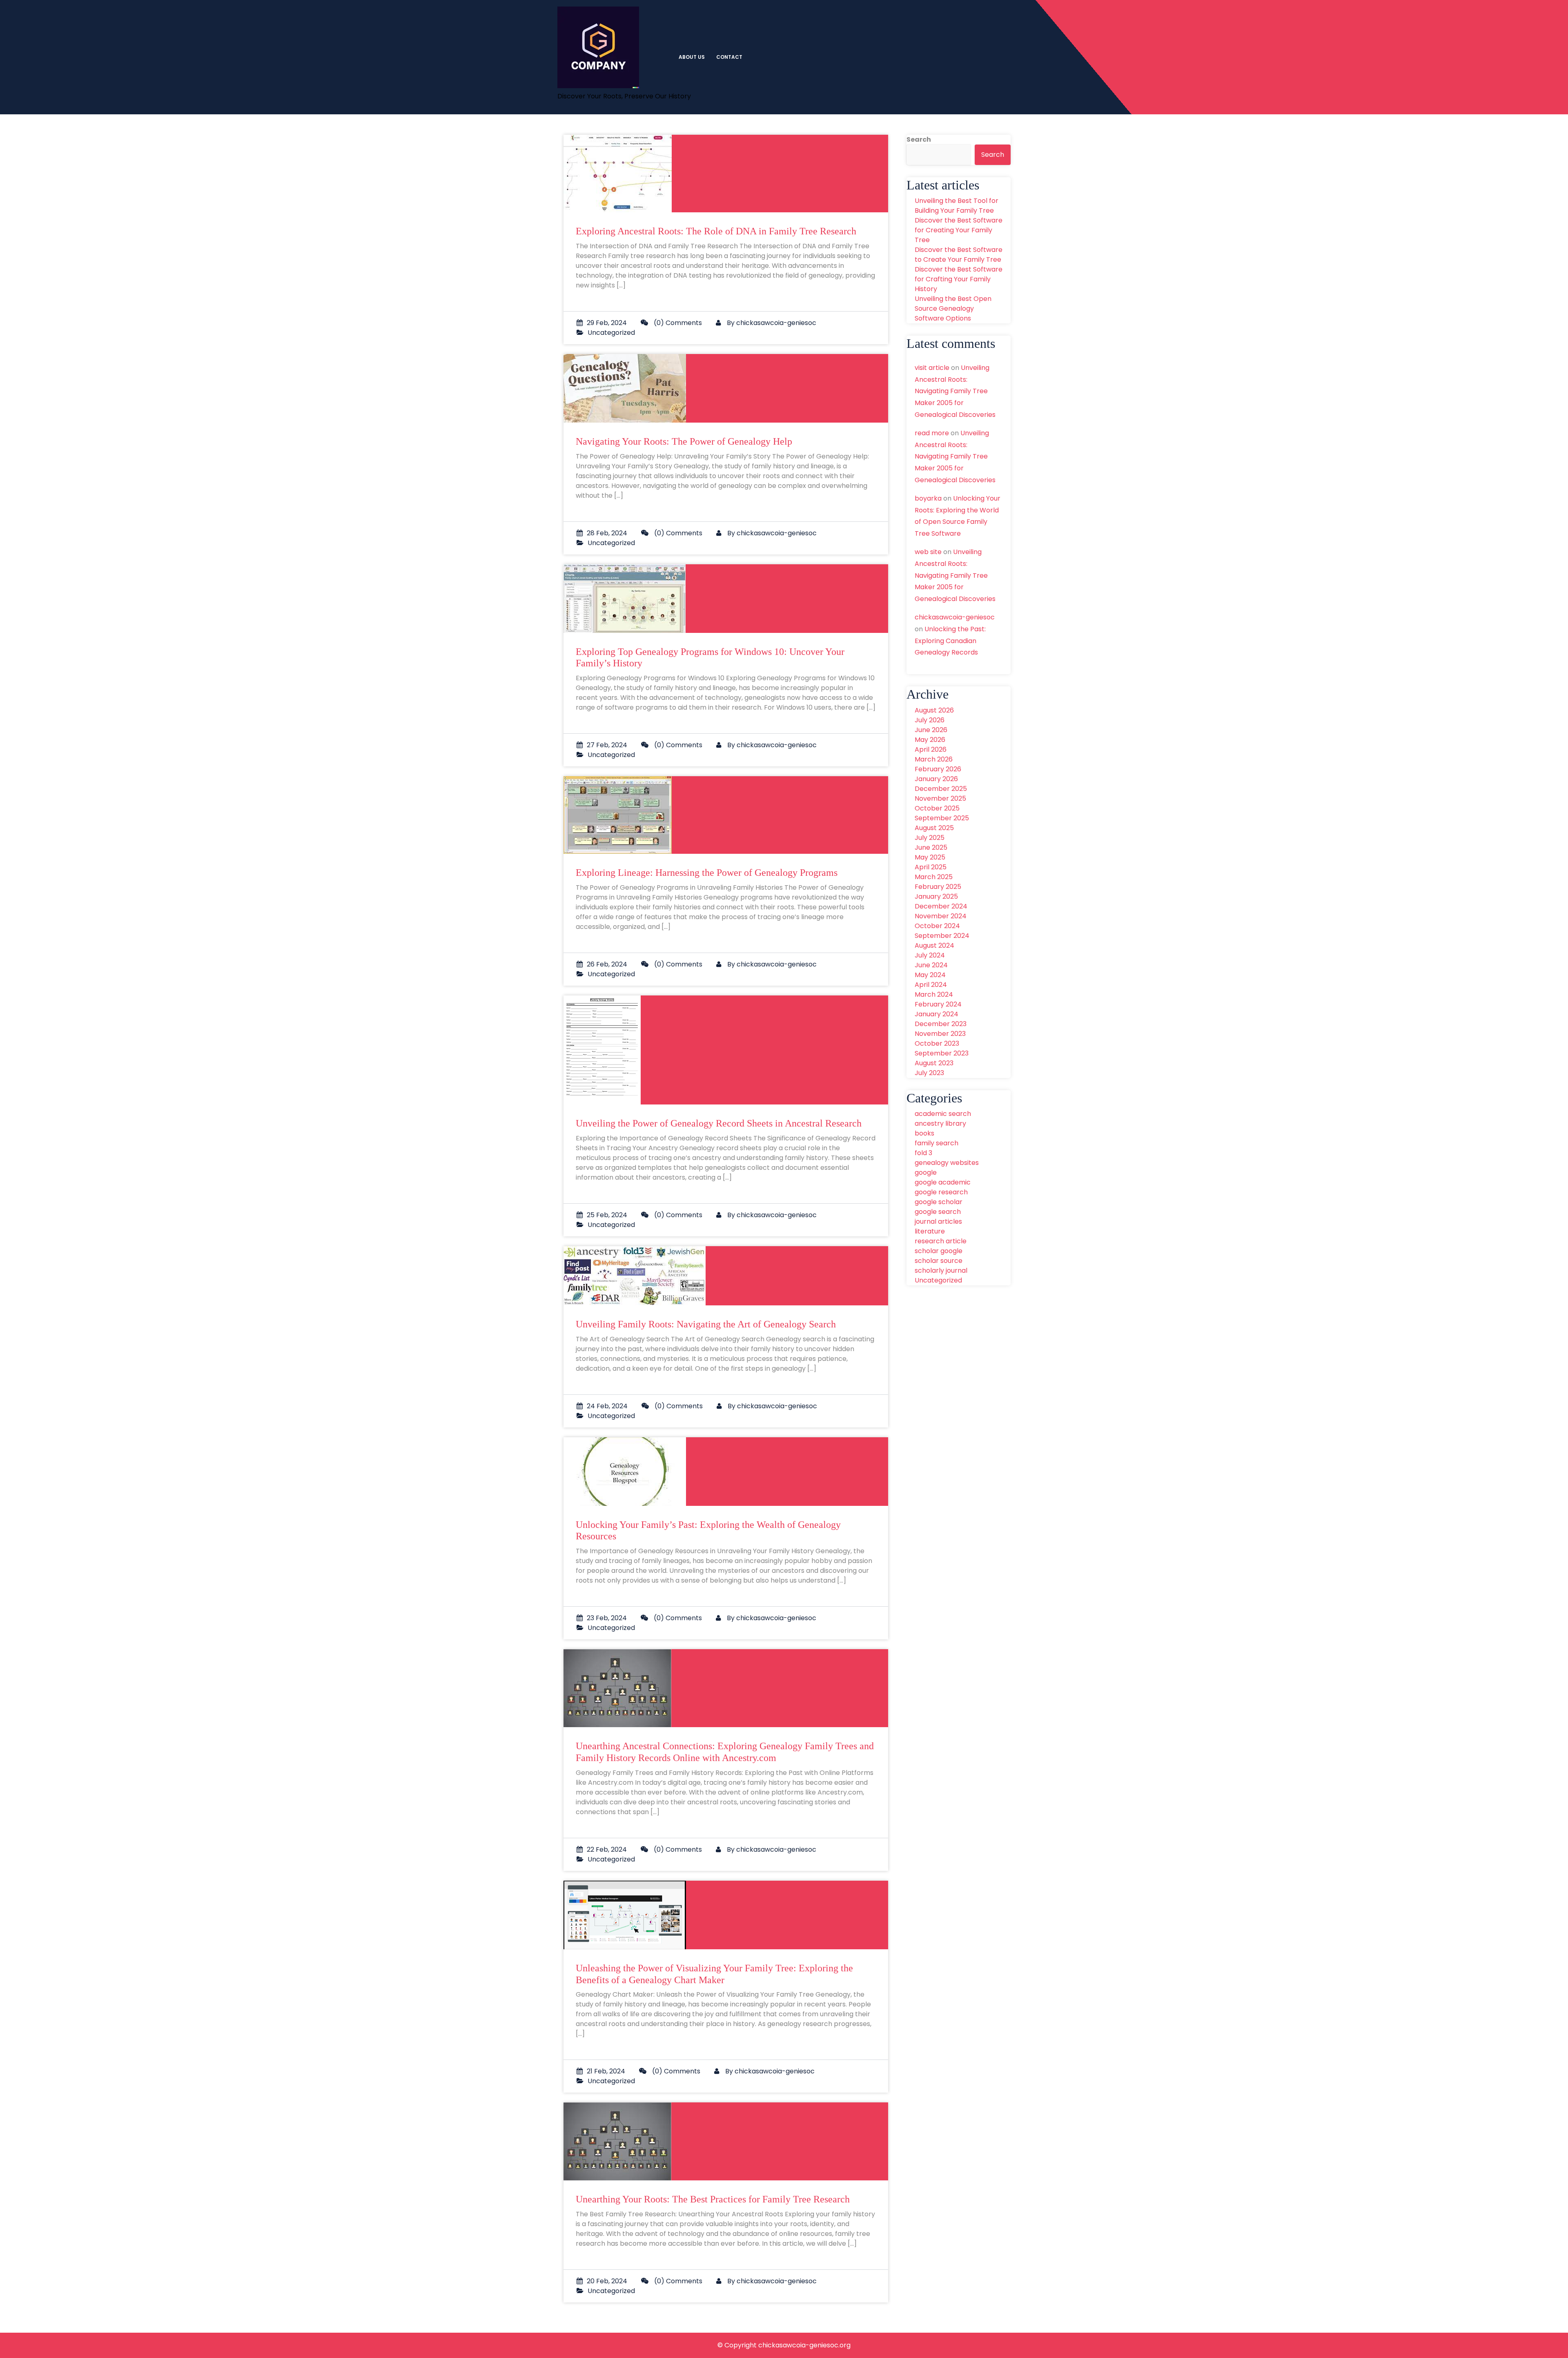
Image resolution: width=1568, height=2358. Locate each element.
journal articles (938, 1221)
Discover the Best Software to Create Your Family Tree (959, 255)
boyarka (928, 498)
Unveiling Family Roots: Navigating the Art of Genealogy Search (706, 1324)
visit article (932, 368)
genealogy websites (947, 1163)
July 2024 (930, 955)
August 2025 (934, 828)
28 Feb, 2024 (607, 533)
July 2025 (930, 838)
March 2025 (934, 877)
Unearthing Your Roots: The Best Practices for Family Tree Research (713, 2199)
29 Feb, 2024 (607, 323)
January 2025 (936, 896)
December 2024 (941, 906)
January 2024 (937, 1014)
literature (930, 1231)
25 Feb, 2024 (607, 1215)
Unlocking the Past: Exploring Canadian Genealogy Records (950, 641)
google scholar (939, 1202)
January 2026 (936, 779)
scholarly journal (941, 1270)
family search (937, 1143)
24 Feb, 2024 (607, 1406)
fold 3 (923, 1153)
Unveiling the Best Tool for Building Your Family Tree (957, 206)
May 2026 (930, 740)
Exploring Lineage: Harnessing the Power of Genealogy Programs (707, 873)
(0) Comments (677, 323)
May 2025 (930, 857)
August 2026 (934, 710)
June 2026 (931, 730)
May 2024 (930, 975)
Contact (729, 57)
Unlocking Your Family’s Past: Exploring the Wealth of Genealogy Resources (708, 1531)
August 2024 (934, 945)
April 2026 (931, 749)
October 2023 (937, 1043)
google (926, 1172)
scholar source (939, 1261)
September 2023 (942, 1053)
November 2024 (941, 916)
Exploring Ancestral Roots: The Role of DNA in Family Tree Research (716, 231)
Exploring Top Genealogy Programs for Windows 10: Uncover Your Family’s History (710, 658)
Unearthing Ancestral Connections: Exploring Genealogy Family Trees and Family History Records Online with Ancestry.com (725, 1752)
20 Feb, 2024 (607, 2281)
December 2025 (941, 789)
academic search (943, 1114)
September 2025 (942, 818)
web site (928, 552)
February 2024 (938, 1004)
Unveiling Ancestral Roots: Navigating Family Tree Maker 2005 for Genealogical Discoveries (955, 391)
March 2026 (934, 759)
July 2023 (929, 1073)
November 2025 (940, 798)
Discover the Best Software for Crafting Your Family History (959, 279)
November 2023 (940, 1034)
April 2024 (931, 985)
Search (919, 139)
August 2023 (934, 1063)
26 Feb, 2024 (607, 964)
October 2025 (937, 808)
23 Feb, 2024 (607, 1618)
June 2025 (931, 847)
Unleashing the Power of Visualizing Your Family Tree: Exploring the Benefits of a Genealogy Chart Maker (714, 1974)
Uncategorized (611, 333)
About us (692, 57)
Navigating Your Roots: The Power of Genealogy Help (684, 441)
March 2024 (934, 994)
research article (941, 1241)
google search (938, 1212)
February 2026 (938, 769)
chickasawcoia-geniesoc (776, 323)
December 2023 (941, 1024)
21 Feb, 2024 (606, 2071)
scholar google (939, 1251)
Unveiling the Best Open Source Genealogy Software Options (953, 308)
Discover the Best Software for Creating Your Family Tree (959, 230)
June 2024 (931, 965)
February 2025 (938, 887)
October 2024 (937, 926)
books (924, 1133)
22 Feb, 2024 (607, 1849)
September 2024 (942, 936)
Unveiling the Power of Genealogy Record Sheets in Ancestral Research (719, 1123)
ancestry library (940, 1123)
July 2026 (930, 720)
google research (941, 1192)
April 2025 (931, 867)
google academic (943, 1182)
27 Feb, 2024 (607, 745)
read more (932, 433)
